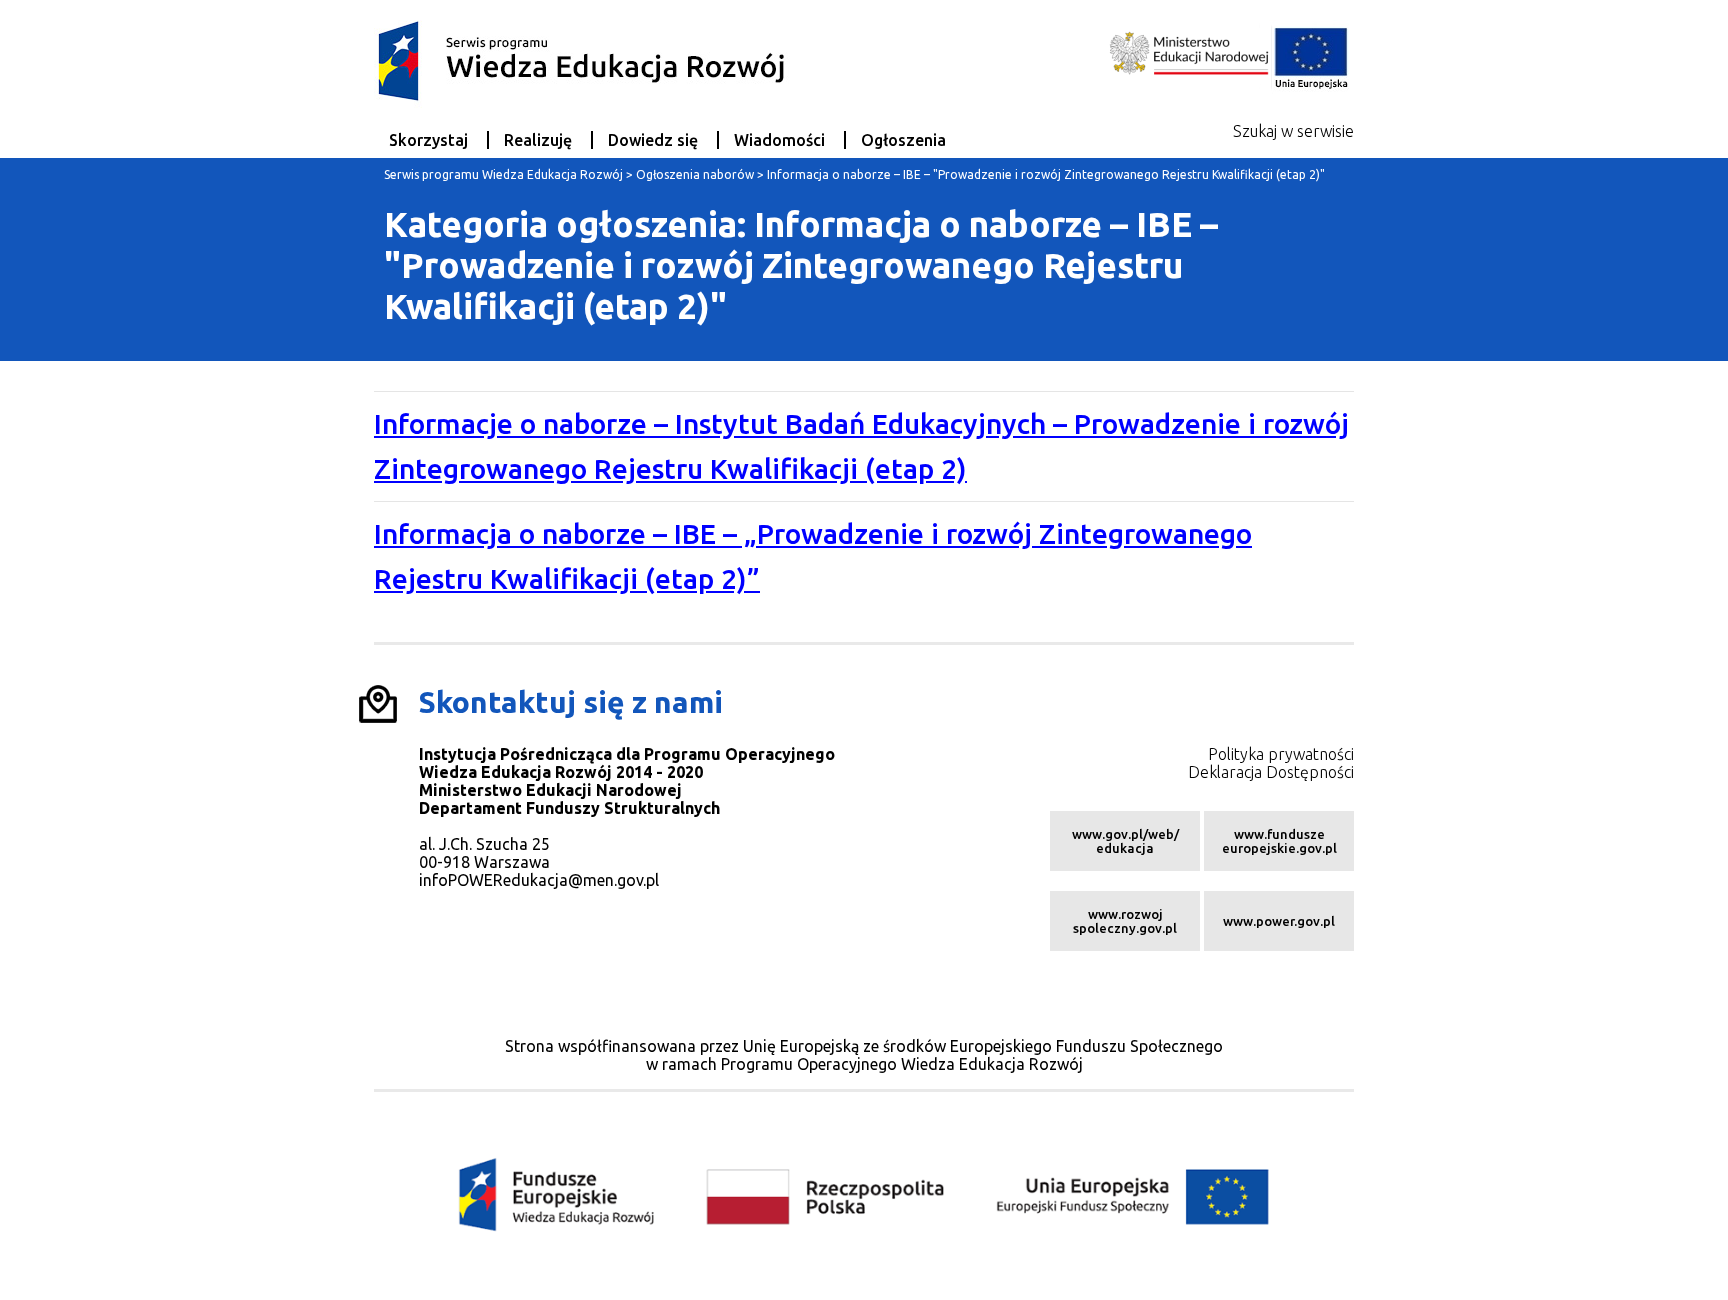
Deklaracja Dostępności (1271, 772)
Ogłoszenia (903, 140)
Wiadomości (779, 140)
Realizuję (538, 140)
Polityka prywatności (1281, 754)
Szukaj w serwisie (1293, 131)
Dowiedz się (653, 140)
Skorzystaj (428, 140)
